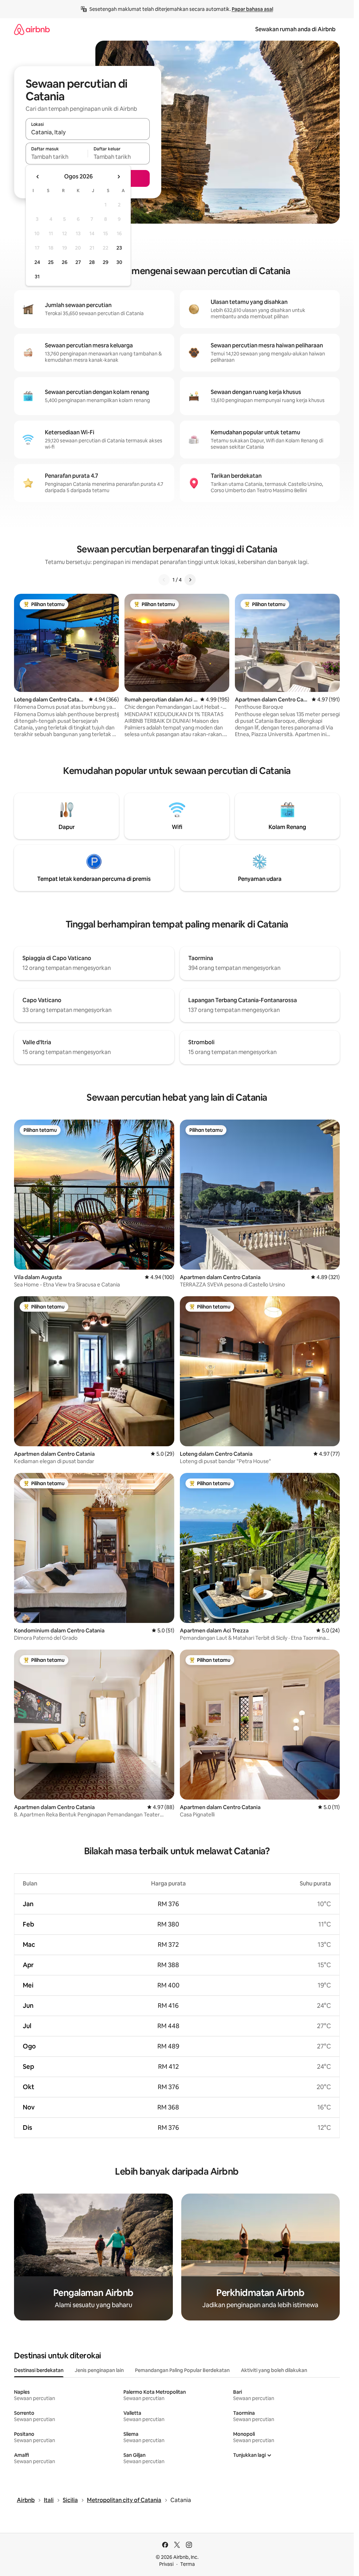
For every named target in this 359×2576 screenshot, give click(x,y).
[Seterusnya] (190, 580)
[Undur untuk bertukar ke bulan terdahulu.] (38, 177)
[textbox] (57, 157)
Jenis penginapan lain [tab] (99, 2370)
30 (119, 262)
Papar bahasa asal (252, 9)
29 (106, 262)
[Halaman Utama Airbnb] (32, 29)
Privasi (166, 2564)
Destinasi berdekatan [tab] (39, 2370)
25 (51, 262)
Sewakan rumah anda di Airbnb (295, 29)
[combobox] (88, 132)
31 (37, 277)
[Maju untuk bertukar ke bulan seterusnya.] (118, 177)
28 (92, 262)
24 (37, 262)
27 (78, 262)
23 (119, 248)
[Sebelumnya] (164, 580)
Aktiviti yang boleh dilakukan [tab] (274, 2370)
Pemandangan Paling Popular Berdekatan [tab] (182, 2370)
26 (65, 262)
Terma (188, 2564)
